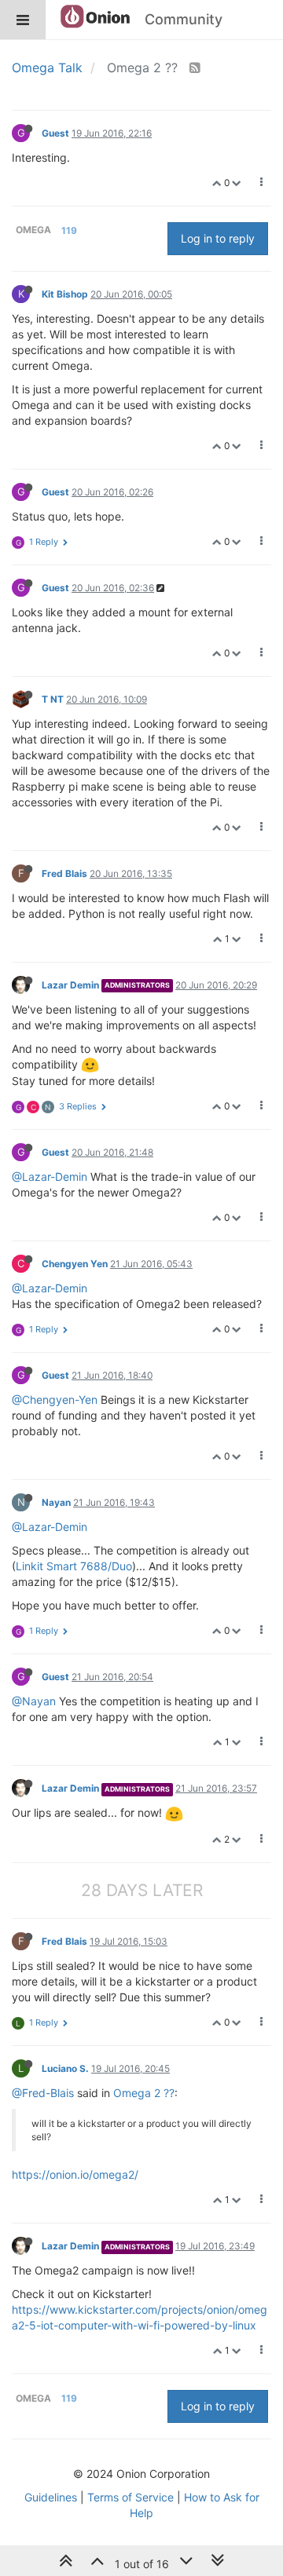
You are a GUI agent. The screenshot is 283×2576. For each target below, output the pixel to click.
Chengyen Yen (75, 1264)
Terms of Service (130, 2497)
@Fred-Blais (43, 2093)
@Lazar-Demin (50, 1177)
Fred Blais (64, 873)
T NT (53, 699)
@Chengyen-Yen (55, 1399)
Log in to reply (218, 238)
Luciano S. (65, 2068)
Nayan (56, 1502)
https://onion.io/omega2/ (75, 2174)
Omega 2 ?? (144, 2093)
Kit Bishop (65, 294)
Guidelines (51, 2497)
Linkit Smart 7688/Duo (74, 1566)
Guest (55, 133)
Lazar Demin (70, 985)
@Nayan (34, 1701)
